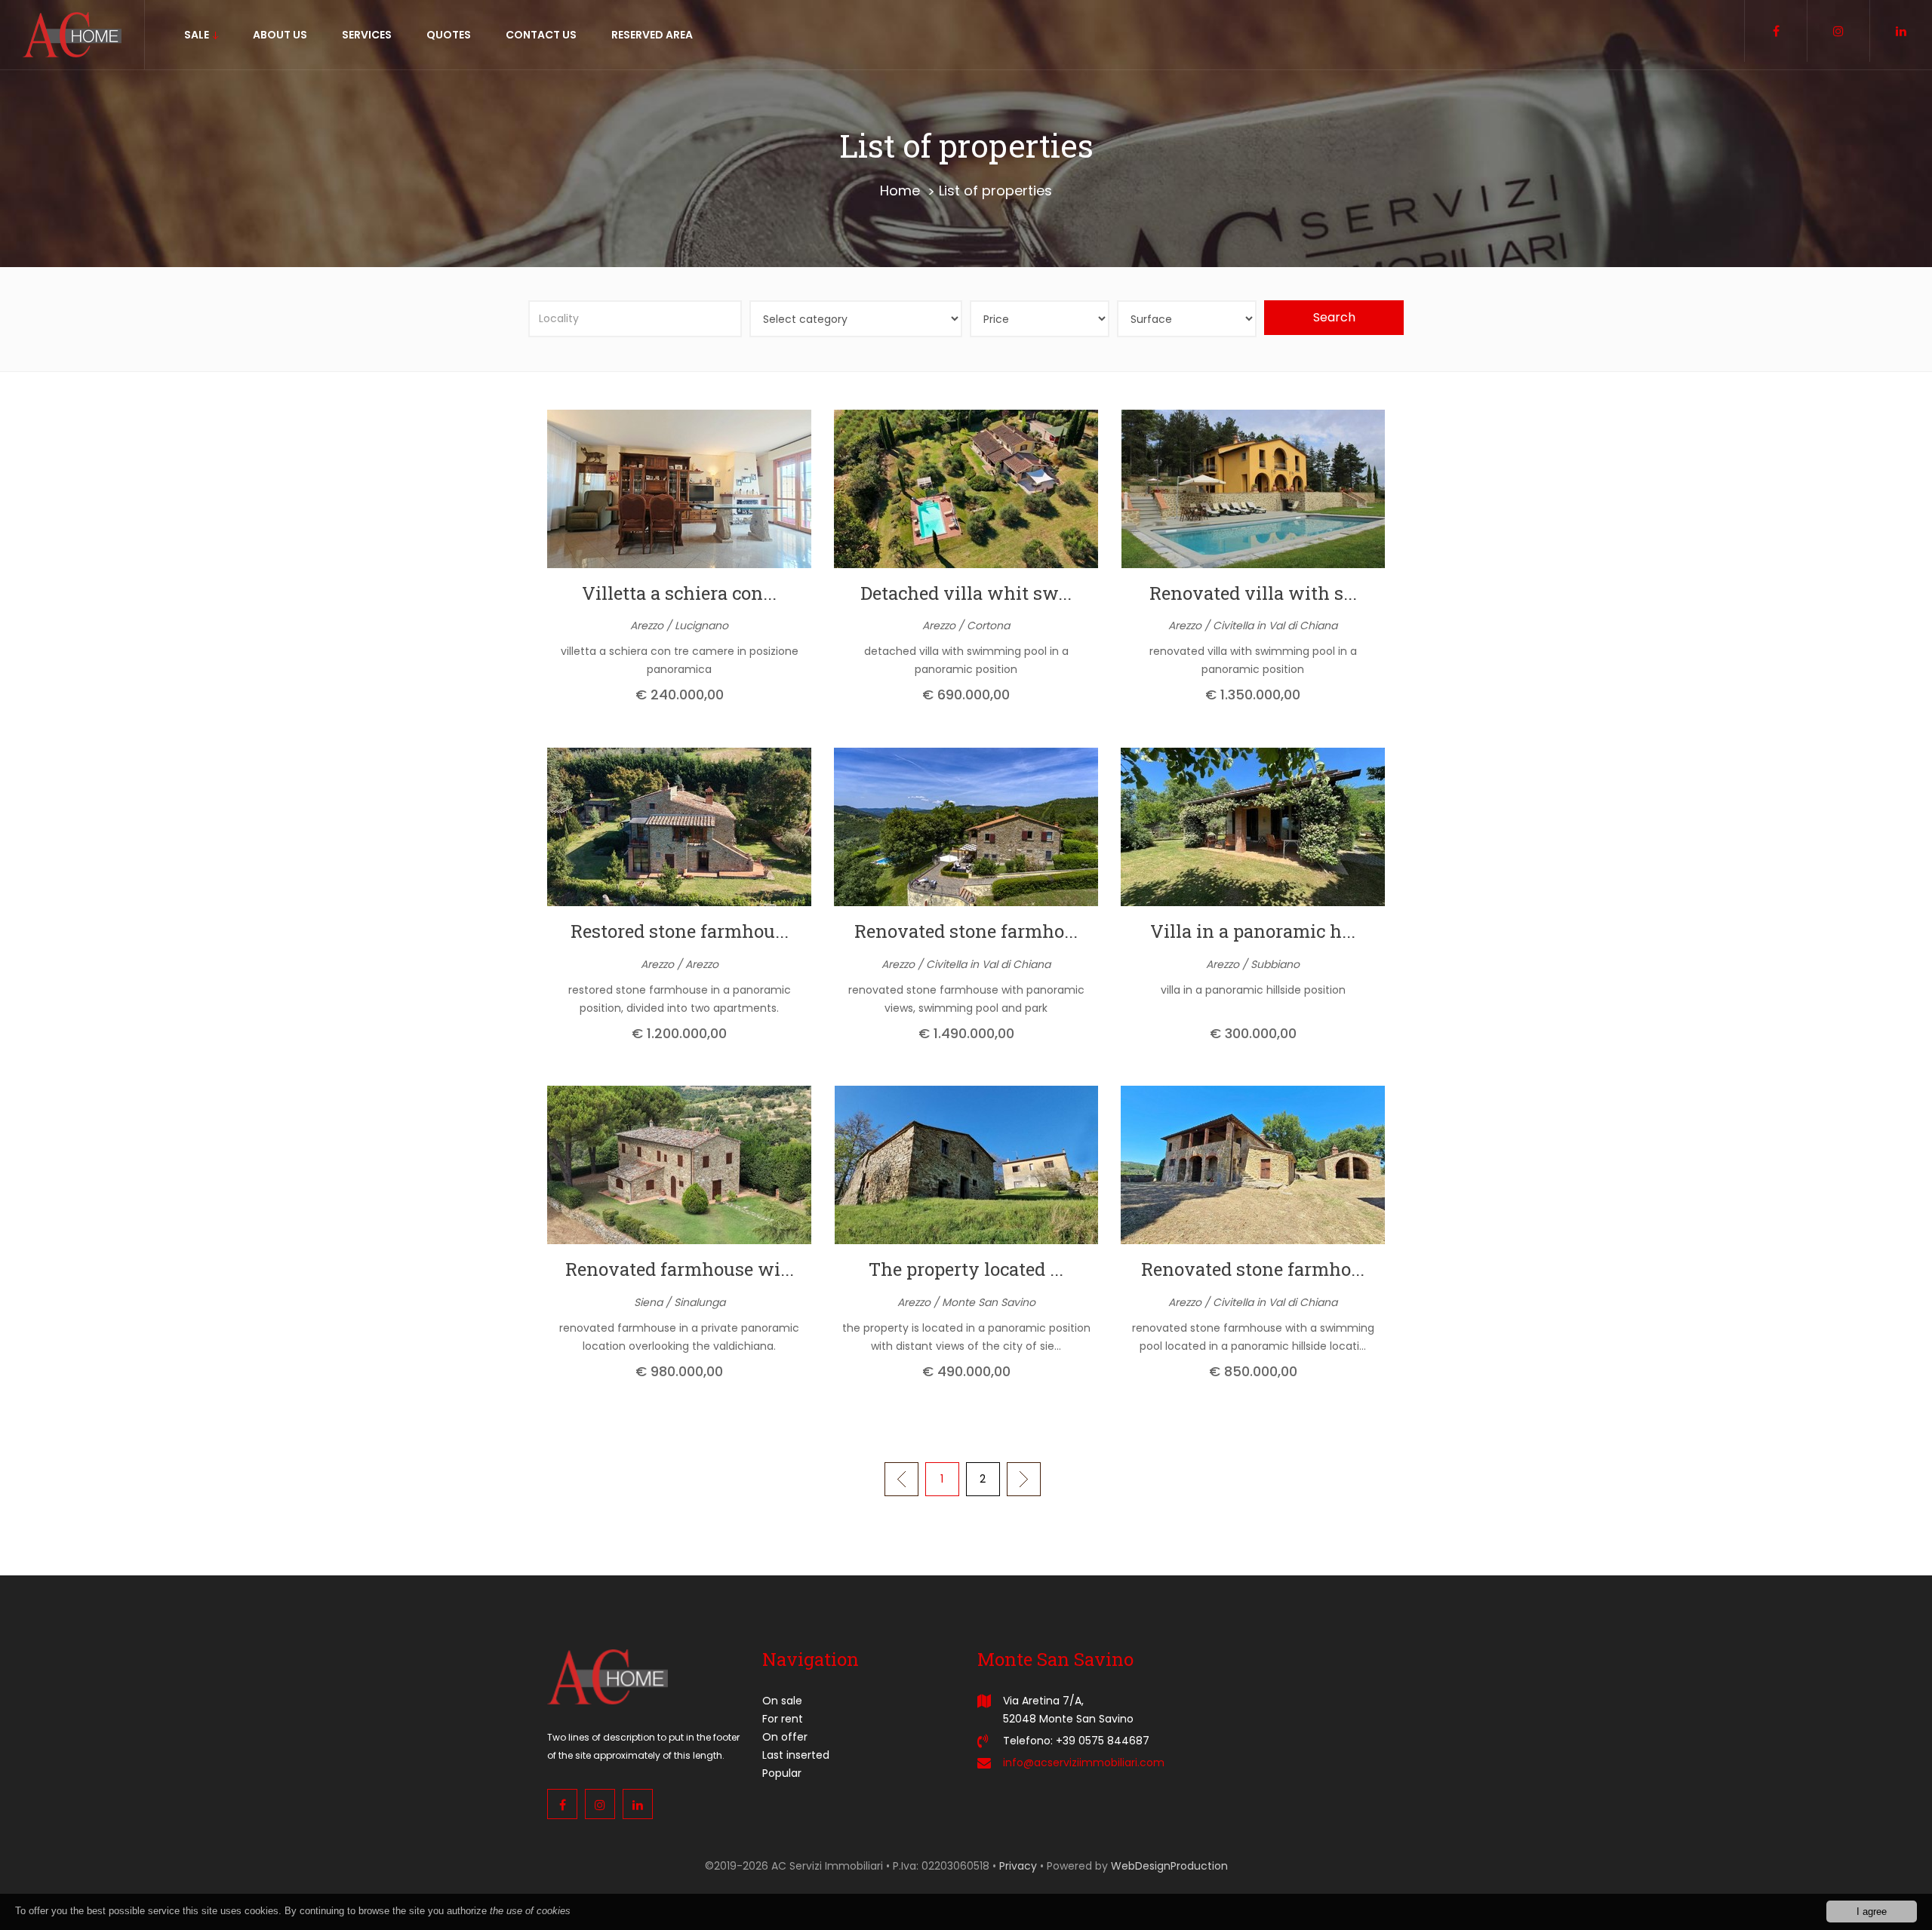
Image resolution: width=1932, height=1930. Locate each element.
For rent (783, 1719)
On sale (782, 1701)
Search (1334, 317)
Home (900, 191)
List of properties (995, 191)
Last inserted (796, 1755)
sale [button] (198, 35)
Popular (782, 1773)
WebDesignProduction (1169, 1866)
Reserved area (652, 35)
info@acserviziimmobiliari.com (1084, 1763)
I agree (1872, 1912)
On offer (785, 1737)
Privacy (1018, 1866)
